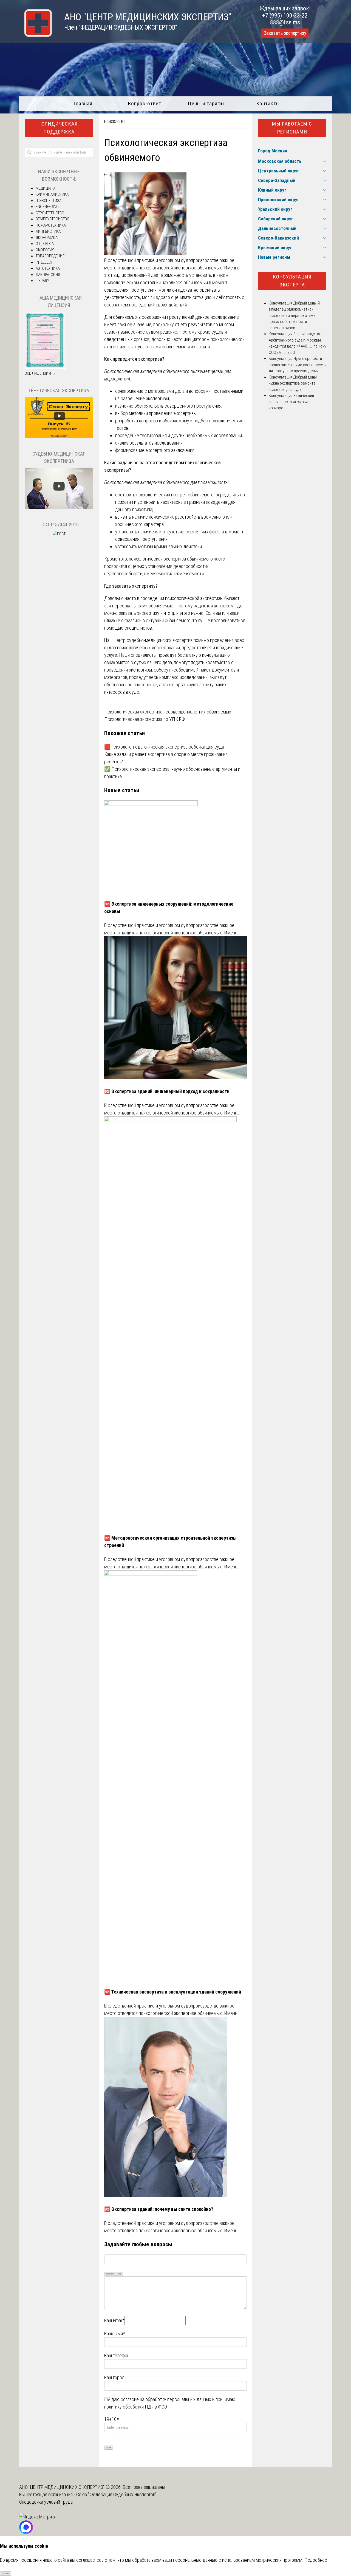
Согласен (6, 2574)
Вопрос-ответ (145, 103)
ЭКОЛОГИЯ (45, 250)
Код (120, 2274)
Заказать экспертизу (285, 33)
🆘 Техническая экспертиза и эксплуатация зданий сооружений (173, 1992)
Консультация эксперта (292, 281)
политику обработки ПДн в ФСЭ (136, 2407)
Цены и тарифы (206, 103)
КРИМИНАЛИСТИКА (52, 194)
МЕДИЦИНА (46, 188)
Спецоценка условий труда (46, 2502)
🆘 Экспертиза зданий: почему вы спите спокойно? (159, 2209)
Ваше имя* (114, 2334)
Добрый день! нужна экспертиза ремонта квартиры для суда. (293, 383)
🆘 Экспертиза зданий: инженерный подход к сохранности (167, 1091)
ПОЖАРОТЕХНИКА (51, 225)
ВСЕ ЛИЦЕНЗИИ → (40, 373)
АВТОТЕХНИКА (48, 268)
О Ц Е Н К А (45, 244)
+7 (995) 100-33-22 (285, 15)
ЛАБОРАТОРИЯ (48, 275)
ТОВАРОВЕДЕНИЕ (50, 256)
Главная (83, 103)
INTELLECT (44, 262)
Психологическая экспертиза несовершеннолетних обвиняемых (168, 712)
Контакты (268, 103)
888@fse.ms (285, 22)
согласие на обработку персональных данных (166, 2399)
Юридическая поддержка (59, 128)
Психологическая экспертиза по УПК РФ (145, 719)
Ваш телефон (117, 2355)
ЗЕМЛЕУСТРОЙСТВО (53, 219)
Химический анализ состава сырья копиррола (291, 402)
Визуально (110, 2274)
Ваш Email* (114, 2320)
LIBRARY (42, 281)
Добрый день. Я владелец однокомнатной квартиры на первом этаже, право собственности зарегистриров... (294, 315)
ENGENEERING (47, 207)
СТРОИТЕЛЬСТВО (50, 213)
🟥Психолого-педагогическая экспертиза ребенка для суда (164, 747)
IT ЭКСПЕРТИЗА (49, 201)
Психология (115, 122)
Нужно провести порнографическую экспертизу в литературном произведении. (297, 365)
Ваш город (114, 2377)
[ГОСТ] (59, 534)
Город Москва (273, 151)
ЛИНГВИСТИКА (48, 231)
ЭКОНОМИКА (47, 238)
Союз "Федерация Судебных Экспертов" (116, 2494)
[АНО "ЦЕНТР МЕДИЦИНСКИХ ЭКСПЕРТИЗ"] (36, 35)
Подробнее (316, 2560)
